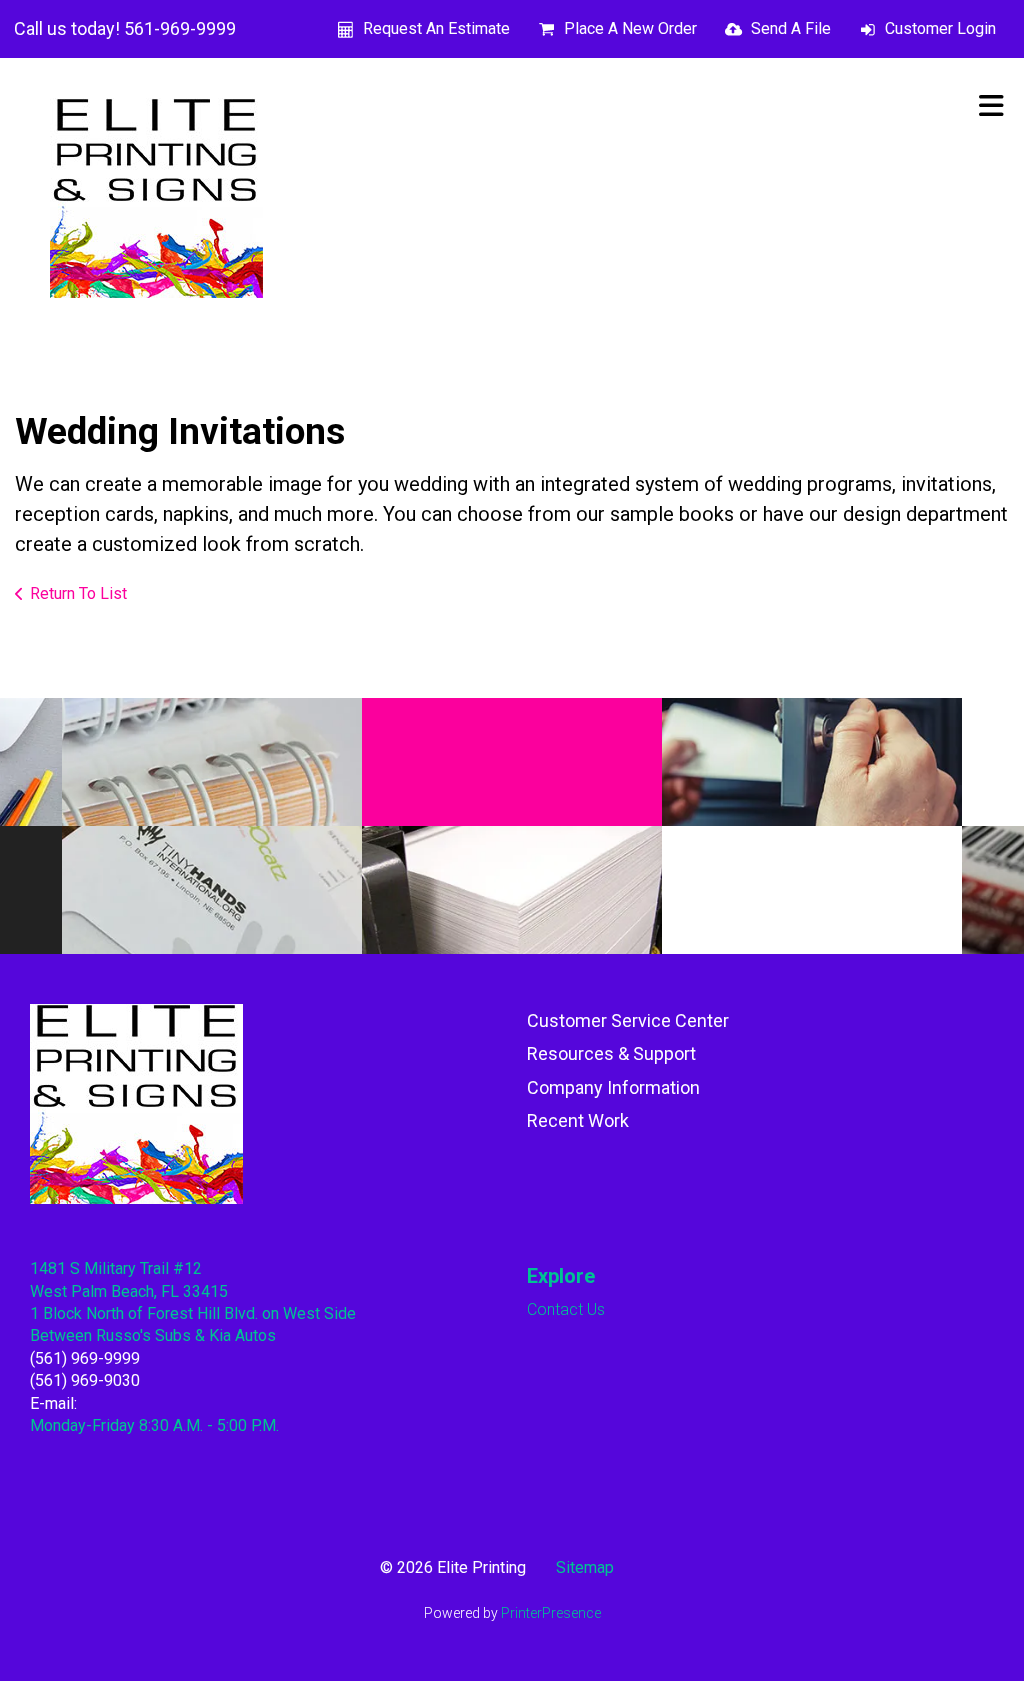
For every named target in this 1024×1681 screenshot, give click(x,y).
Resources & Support (611, 1053)
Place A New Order (630, 28)
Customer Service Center (628, 1020)
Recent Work (578, 1120)
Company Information (613, 1087)
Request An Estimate (436, 28)
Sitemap (585, 1567)
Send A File (791, 28)
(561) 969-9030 (85, 1380)
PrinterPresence (551, 1613)
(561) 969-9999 (85, 1358)
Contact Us (566, 1309)
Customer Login (940, 28)
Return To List (78, 593)
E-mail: (53, 1403)
